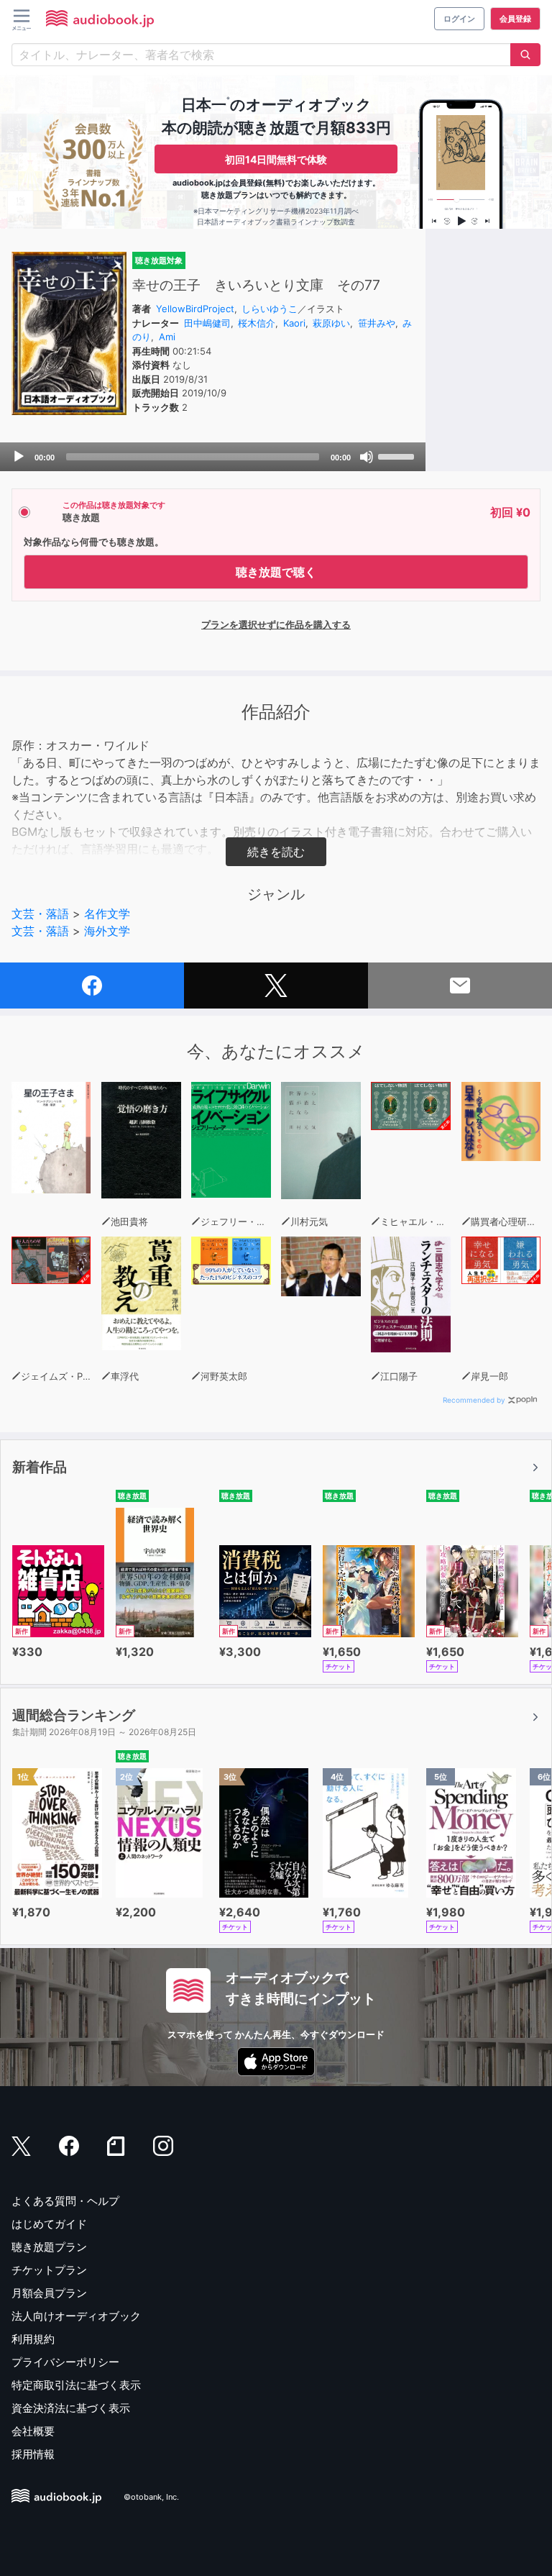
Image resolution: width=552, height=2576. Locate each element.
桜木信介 (257, 323)
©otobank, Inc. (151, 2498)
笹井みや (377, 323)
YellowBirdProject (195, 309)
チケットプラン (49, 2270)
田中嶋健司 (207, 323)
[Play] (19, 457)
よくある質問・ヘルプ (65, 2201)
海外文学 (107, 931)
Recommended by (474, 1400)
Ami (167, 337)
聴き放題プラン (49, 2247)
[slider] (398, 455)
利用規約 (33, 2339)
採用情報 (33, 2454)
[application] (213, 457)
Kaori (294, 323)
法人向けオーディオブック (76, 2316)
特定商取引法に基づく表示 (76, 2385)
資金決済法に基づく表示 (71, 2408)
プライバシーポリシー (65, 2362)
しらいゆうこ (270, 309)
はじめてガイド (49, 2224)
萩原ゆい (331, 323)
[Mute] (367, 457)
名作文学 (107, 914)
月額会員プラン (49, 2293)
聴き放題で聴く (276, 572)
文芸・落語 (40, 914)
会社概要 (33, 2431)
